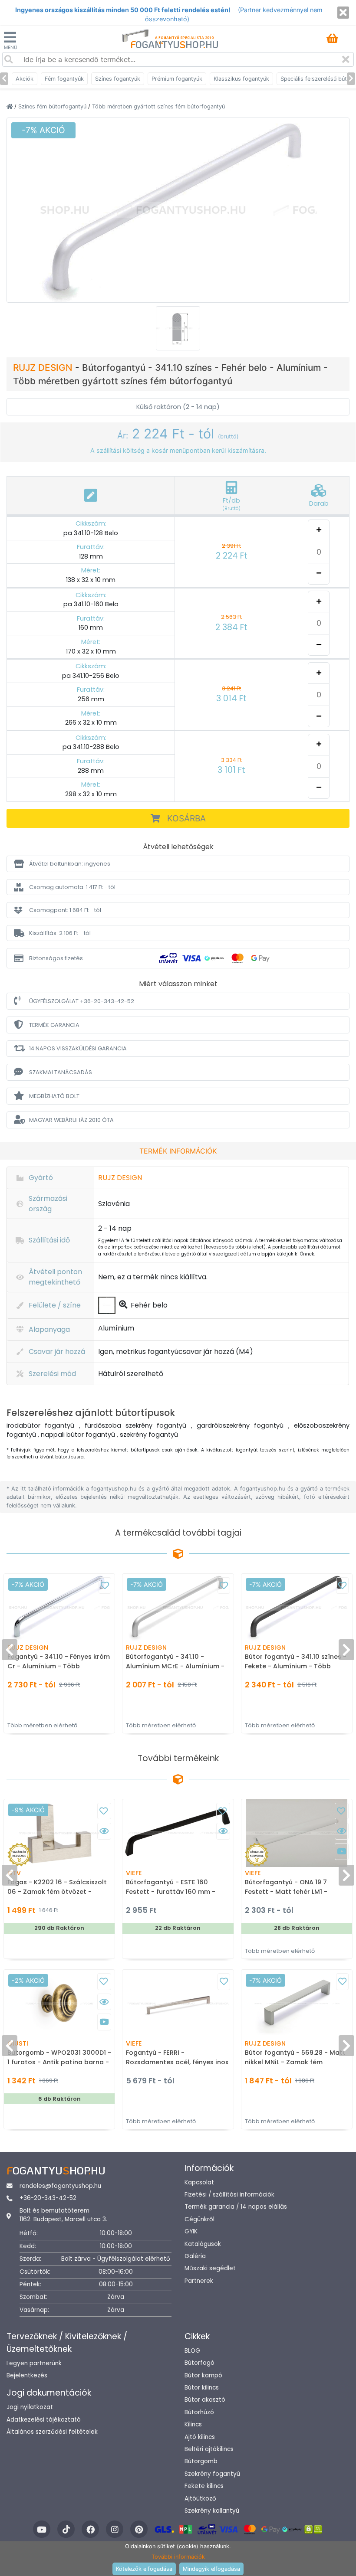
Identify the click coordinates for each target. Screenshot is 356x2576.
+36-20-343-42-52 (48, 2198)
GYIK (191, 2231)
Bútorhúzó (199, 2412)
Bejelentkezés (27, 2375)
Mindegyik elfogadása (211, 2569)
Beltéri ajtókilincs (209, 2449)
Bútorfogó (199, 2363)
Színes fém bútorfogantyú (53, 106)
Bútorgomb (201, 2461)
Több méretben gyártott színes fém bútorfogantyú (158, 106)
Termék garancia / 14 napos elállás (236, 2207)
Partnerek (199, 2281)
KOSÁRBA (186, 818)
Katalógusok (203, 2244)
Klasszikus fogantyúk (241, 79)
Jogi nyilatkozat (30, 2407)
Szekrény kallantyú (212, 2511)
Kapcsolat (199, 2182)
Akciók (25, 79)
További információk (178, 2557)
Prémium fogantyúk (177, 79)
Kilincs (193, 2424)
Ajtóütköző (200, 2499)
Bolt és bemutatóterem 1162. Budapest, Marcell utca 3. (63, 2215)
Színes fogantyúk (118, 79)
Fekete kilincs (204, 2486)
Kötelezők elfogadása (144, 2569)
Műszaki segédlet (210, 2268)
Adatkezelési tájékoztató (44, 2420)
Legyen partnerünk (34, 2363)
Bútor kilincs (202, 2388)
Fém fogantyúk (64, 79)
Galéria (195, 2256)
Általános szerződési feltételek (52, 2432)
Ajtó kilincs (200, 2437)
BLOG (192, 2351)
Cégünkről (199, 2219)
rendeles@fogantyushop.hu (60, 2186)
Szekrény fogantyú (212, 2474)
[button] (178, 864)
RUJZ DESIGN (44, 368)
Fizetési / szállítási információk (229, 2195)
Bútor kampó (203, 2375)
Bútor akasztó (205, 2400)
